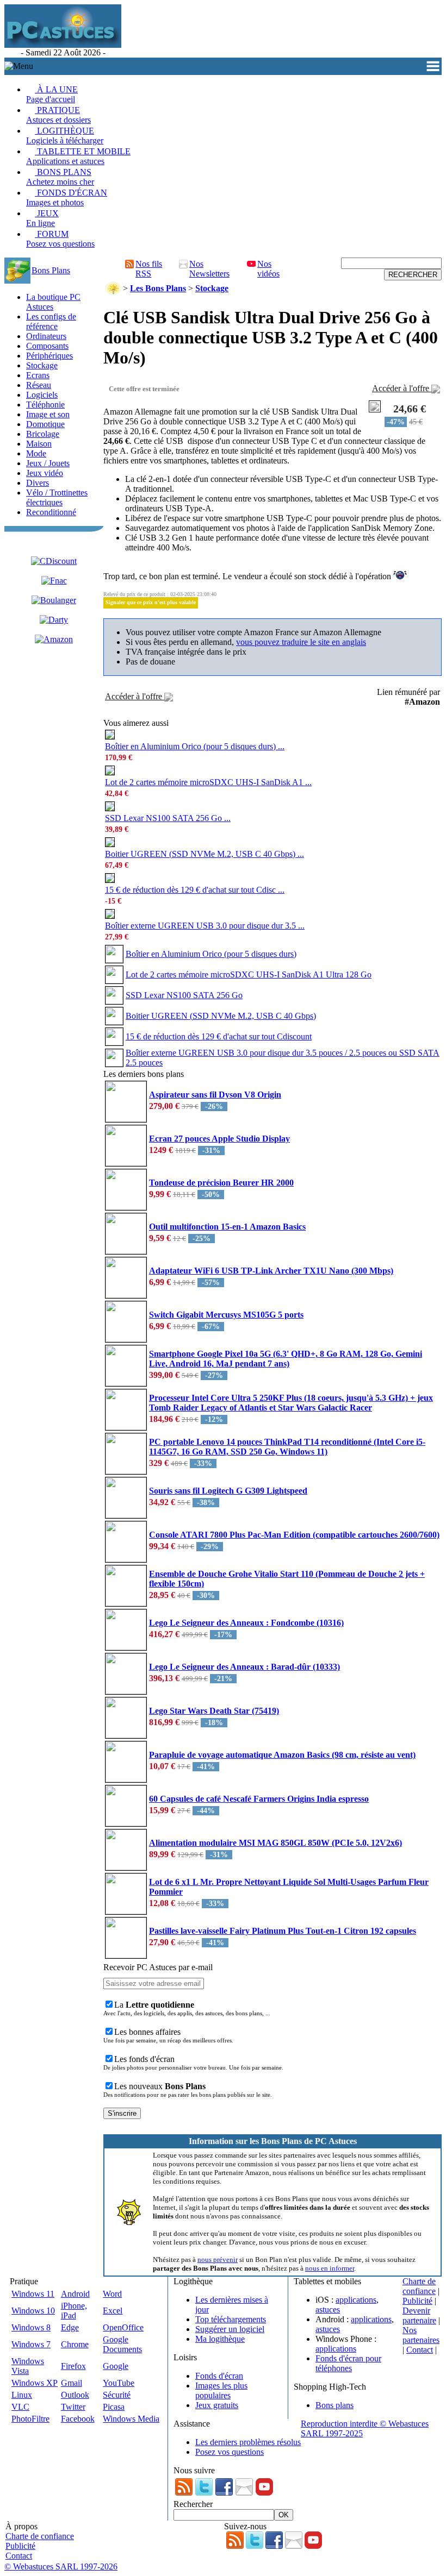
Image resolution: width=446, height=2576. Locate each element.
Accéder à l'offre (402, 388)
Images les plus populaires (221, 2390)
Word (112, 2294)
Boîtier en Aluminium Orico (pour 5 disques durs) (211, 954)
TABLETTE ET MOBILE (78, 156)
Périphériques (49, 356)
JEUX (42, 218)
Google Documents (122, 2344)
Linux (22, 2395)
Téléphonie (45, 405)
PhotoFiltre (30, 2419)
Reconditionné (51, 512)
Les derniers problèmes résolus (248, 2442)
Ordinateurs (46, 336)
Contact (420, 2350)
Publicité (417, 2301)
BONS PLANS (60, 177)
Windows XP (35, 2383)
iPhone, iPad (74, 2311)
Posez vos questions (230, 2452)
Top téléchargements (231, 2319)
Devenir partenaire (419, 2315)
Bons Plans (51, 270)
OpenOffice (123, 2327)
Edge (70, 2327)
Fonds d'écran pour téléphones (348, 2363)
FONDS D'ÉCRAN (67, 198)
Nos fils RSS (149, 269)
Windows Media (131, 2419)
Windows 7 (31, 2344)
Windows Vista (28, 2366)
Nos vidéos (268, 269)
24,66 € (410, 409)
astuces (328, 2309)
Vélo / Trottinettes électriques (57, 497)
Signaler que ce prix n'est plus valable (151, 602)
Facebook (78, 2419)
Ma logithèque (220, 2339)
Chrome (75, 2344)
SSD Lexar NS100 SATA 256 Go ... (168, 818)
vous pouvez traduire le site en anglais (301, 642)
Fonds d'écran (219, 2376)
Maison (39, 444)
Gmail (72, 2383)
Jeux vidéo (45, 473)
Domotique (45, 424)
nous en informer (330, 2268)
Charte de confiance (419, 2286)
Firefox (73, 2366)
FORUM (60, 239)
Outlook (75, 2395)
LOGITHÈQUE (65, 136)
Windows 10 (33, 2311)
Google (116, 2366)
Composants (47, 346)
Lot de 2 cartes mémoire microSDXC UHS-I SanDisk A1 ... (208, 782)
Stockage (42, 365)
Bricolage (43, 434)
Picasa (114, 2407)
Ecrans (38, 375)
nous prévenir (218, 2260)
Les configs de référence (51, 321)
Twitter (73, 2407)
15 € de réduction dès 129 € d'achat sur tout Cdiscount (219, 1036)
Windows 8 (31, 2327)
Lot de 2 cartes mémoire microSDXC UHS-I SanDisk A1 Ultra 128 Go (249, 974)
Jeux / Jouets (48, 463)
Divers (38, 483)
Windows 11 (33, 2294)
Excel (113, 2311)
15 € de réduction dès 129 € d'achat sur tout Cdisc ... (195, 890)
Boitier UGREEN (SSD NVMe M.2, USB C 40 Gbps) (221, 1016)
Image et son (48, 414)
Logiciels (42, 395)
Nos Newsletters (209, 269)
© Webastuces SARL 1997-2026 (61, 2566)
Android (75, 2294)
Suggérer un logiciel (230, 2329)
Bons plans (334, 2405)
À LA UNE (52, 94)
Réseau (39, 385)
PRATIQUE (58, 115)
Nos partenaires (421, 2335)
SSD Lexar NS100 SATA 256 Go (184, 995)
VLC (20, 2407)
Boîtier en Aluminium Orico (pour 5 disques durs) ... (195, 746)
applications (356, 2300)
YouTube (119, 2383)
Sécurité (117, 2395)
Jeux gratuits (217, 2405)
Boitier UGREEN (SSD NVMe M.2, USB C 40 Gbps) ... (205, 854)
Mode (36, 453)
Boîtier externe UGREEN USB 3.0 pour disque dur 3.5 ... (205, 926)
